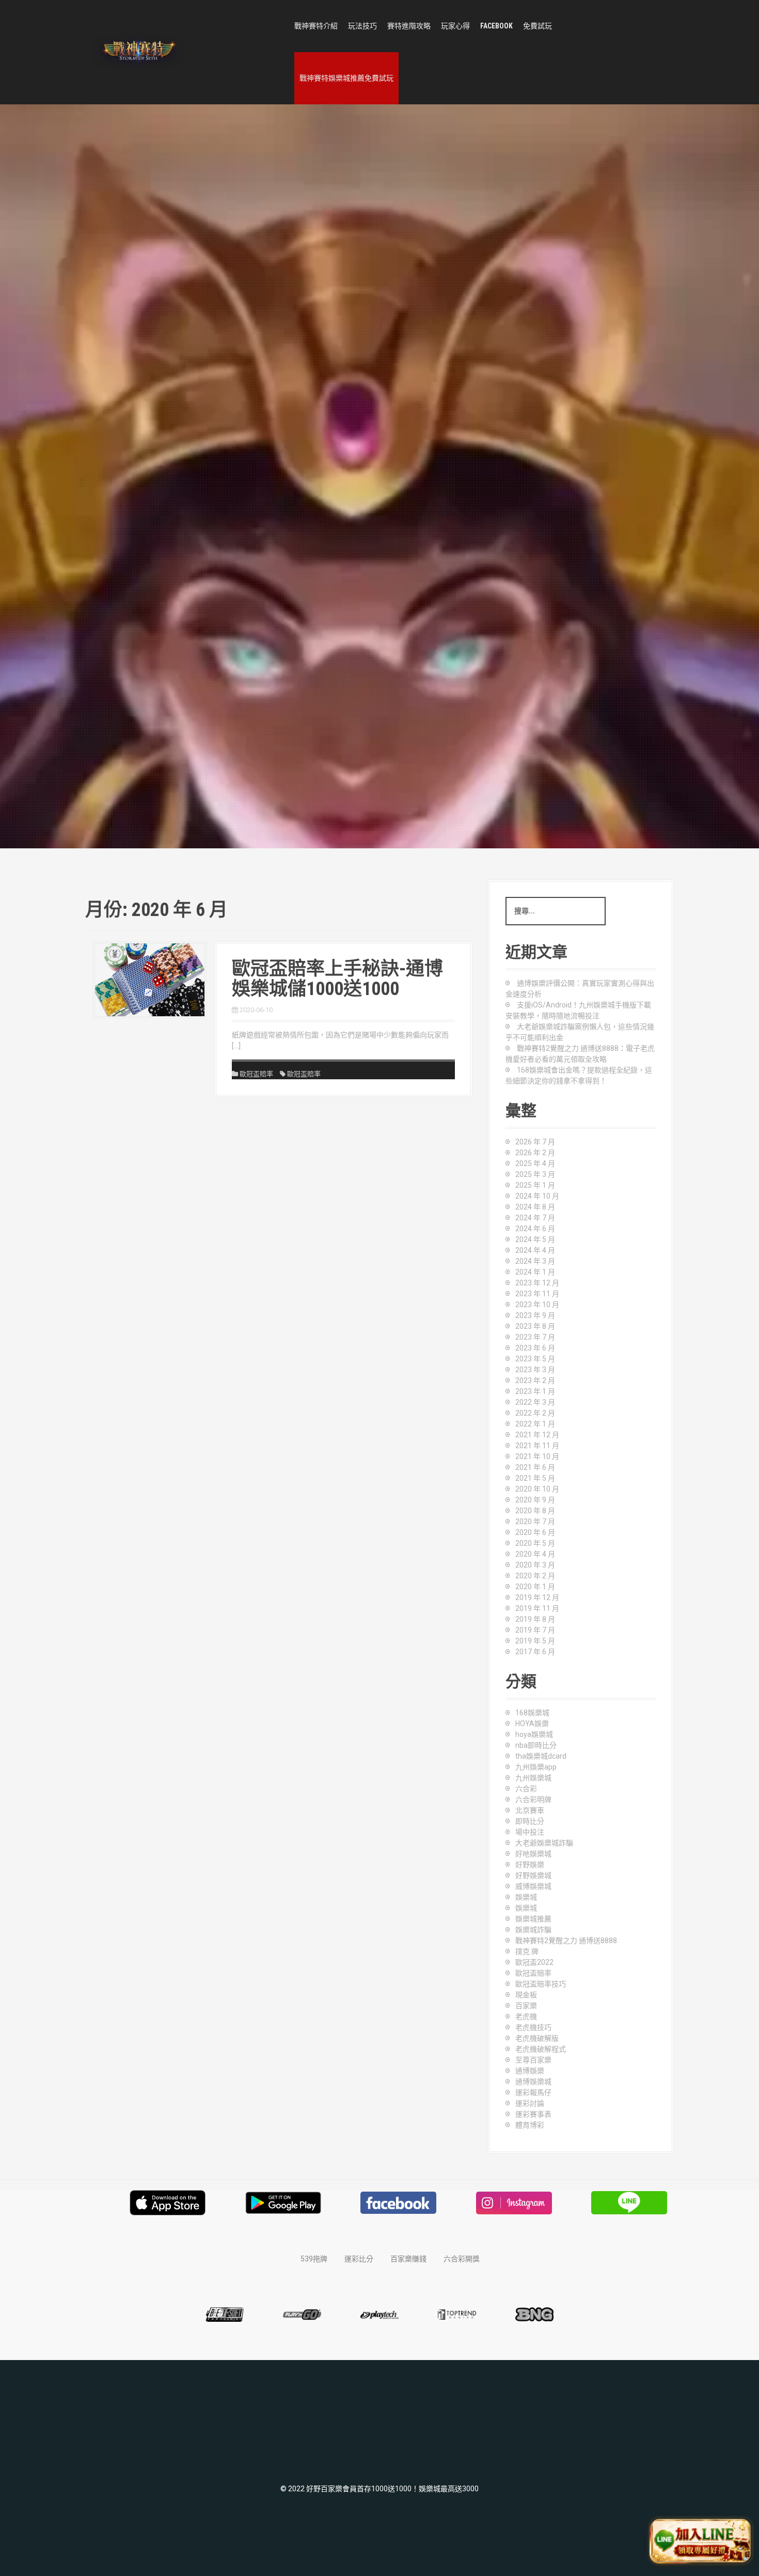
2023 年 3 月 (535, 1370)
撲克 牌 (527, 1951)
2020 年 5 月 (535, 1543)
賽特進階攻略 (409, 26)
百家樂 (526, 2006)
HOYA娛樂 (532, 1724)
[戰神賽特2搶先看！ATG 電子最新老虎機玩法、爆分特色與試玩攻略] (138, 52)
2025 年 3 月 (535, 1174)
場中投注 (530, 1832)
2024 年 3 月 (535, 1261)
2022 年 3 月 (535, 1402)
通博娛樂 (530, 2071)
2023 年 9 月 (535, 1315)
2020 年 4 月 (535, 1554)
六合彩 (526, 1789)
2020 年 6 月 (535, 1532)
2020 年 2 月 (535, 1576)
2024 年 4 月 (535, 1250)
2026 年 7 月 (535, 1142)
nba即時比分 (536, 1745)
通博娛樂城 (533, 2082)
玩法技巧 (362, 26)
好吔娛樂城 (533, 1854)
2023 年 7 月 (535, 1337)
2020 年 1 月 (535, 1587)
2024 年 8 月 (535, 1207)
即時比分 (530, 1821)
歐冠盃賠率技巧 (541, 1984)
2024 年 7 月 (535, 1218)
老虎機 (526, 2016)
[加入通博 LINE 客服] (701, 2538)
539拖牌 (314, 2259)
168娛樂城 (532, 1713)
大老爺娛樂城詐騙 (544, 1843)
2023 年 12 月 (537, 1283)
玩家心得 (455, 26)
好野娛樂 (530, 1865)
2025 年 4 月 (535, 1163)
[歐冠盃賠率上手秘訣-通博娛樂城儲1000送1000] (150, 979)
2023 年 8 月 (535, 1326)
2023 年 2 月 (535, 1380)
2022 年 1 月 (535, 1424)
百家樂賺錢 (408, 2259)
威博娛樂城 (533, 1886)
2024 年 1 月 (535, 1272)
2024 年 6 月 (535, 1229)
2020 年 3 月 (535, 1565)
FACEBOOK (496, 26)
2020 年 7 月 (535, 1522)
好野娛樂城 (533, 1875)
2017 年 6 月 (535, 1652)
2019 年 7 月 (535, 1630)
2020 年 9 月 (535, 1500)
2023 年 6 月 (535, 1348)
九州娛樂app (536, 1767)
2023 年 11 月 (537, 1294)
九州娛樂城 (533, 1778)
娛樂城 (526, 1897)
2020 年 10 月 (537, 1489)
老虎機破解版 (537, 2038)
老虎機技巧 (533, 2027)
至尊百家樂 (533, 2060)
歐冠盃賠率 (256, 1074)
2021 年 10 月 (537, 1456)
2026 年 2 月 (535, 1153)
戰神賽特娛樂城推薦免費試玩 (346, 78)
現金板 (526, 1995)
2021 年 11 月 (537, 1446)
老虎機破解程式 (541, 2049)
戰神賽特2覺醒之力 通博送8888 (566, 1941)
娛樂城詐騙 (533, 1930)
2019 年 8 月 (535, 1619)
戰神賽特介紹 (316, 26)
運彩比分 (359, 2259)
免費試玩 (537, 26)
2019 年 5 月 (535, 1641)
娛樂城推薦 (533, 1919)
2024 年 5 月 (535, 1239)
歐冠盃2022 (534, 1962)
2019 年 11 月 (537, 1608)
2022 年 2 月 (535, 1413)
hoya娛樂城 (534, 1734)
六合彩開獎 (462, 2259)
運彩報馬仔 (533, 2092)
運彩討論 (530, 2103)
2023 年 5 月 (535, 1359)
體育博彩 (530, 2125)
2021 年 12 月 (537, 1435)
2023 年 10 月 (537, 1305)
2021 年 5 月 (535, 1478)
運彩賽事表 (533, 2114)
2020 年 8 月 (535, 1511)
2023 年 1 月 (535, 1391)
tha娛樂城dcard (541, 1756)
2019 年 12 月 (537, 1597)
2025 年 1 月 (535, 1185)
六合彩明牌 (533, 1799)
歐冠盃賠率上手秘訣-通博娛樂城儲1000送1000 (337, 979)
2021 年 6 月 (535, 1467)
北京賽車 (530, 1810)
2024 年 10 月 (537, 1196)
